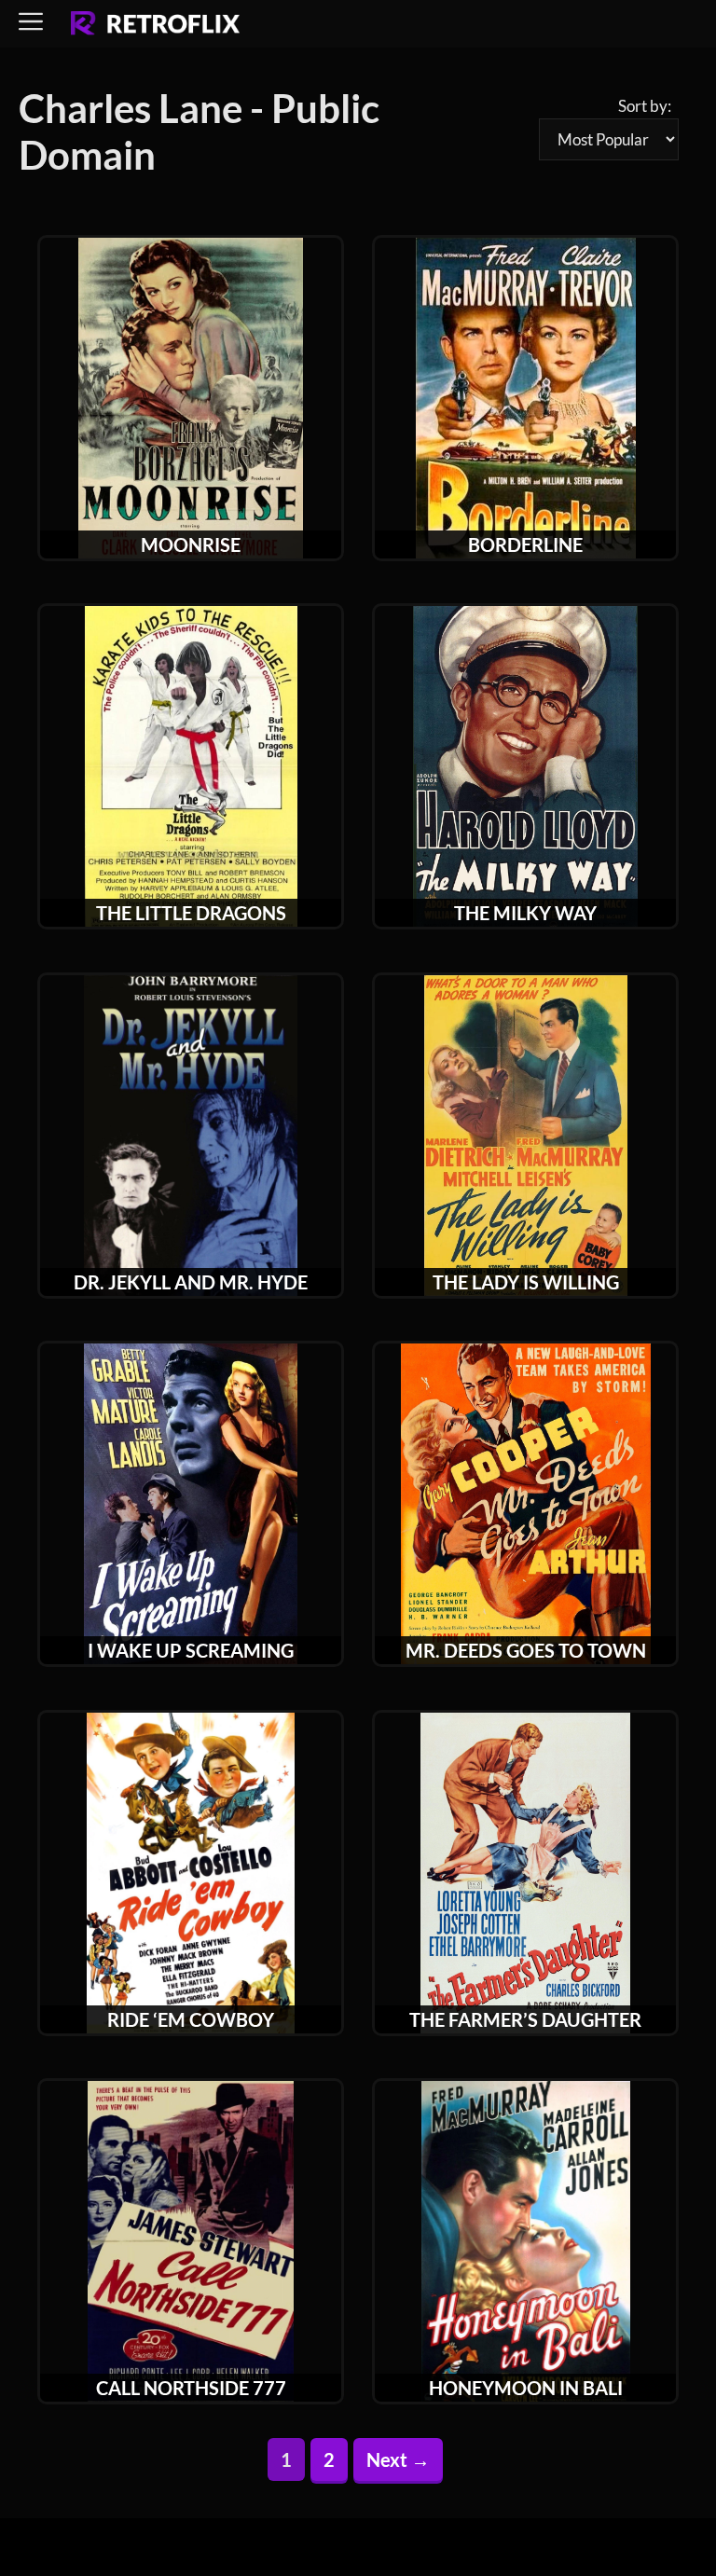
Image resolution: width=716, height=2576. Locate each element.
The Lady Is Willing (526, 1282)
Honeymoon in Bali (526, 2388)
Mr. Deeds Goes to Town (526, 1650)
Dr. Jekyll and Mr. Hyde (191, 1282)
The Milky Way (525, 913)
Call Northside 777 (191, 2388)
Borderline (525, 544)
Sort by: (645, 106)
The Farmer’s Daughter (525, 2019)
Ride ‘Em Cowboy (191, 2019)
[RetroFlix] (155, 24)
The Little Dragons (191, 913)
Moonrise (191, 544)
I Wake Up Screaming (191, 1650)
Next (398, 2459)
